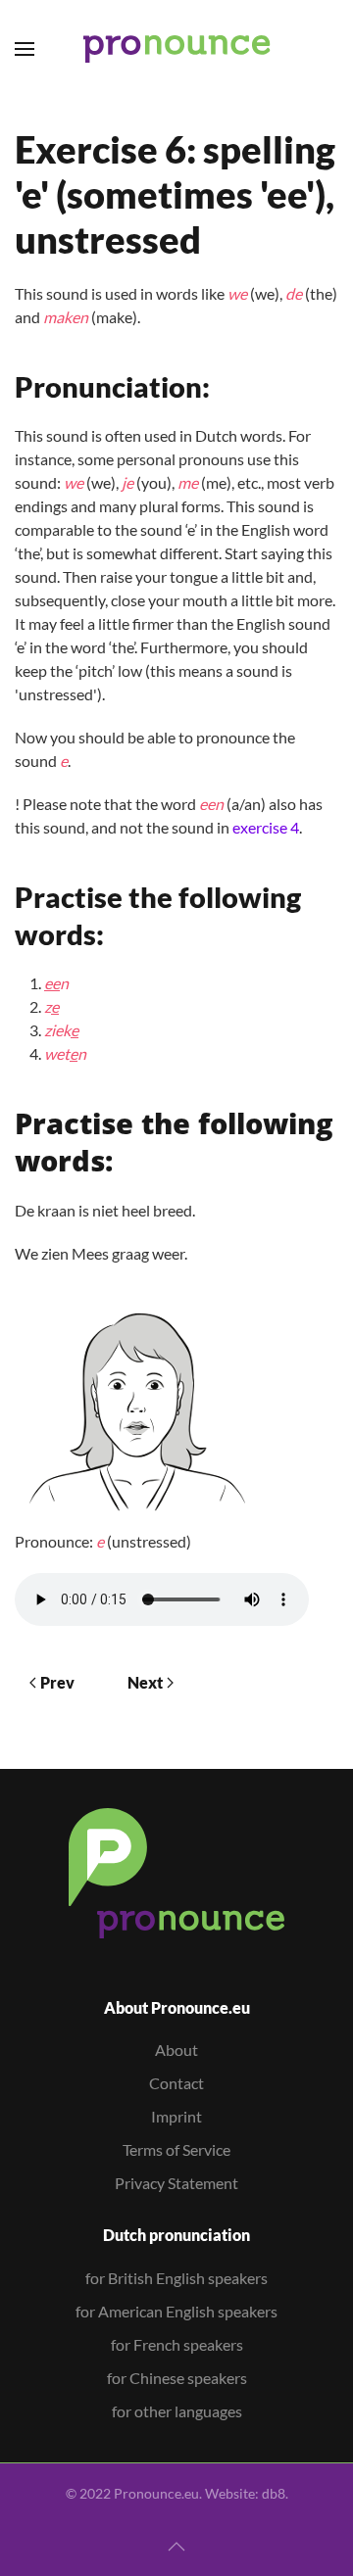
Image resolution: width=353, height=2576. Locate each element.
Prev (57, 1682)
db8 (274, 2493)
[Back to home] (177, 49)
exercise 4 (266, 827)
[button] (25, 49)
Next (145, 1682)
